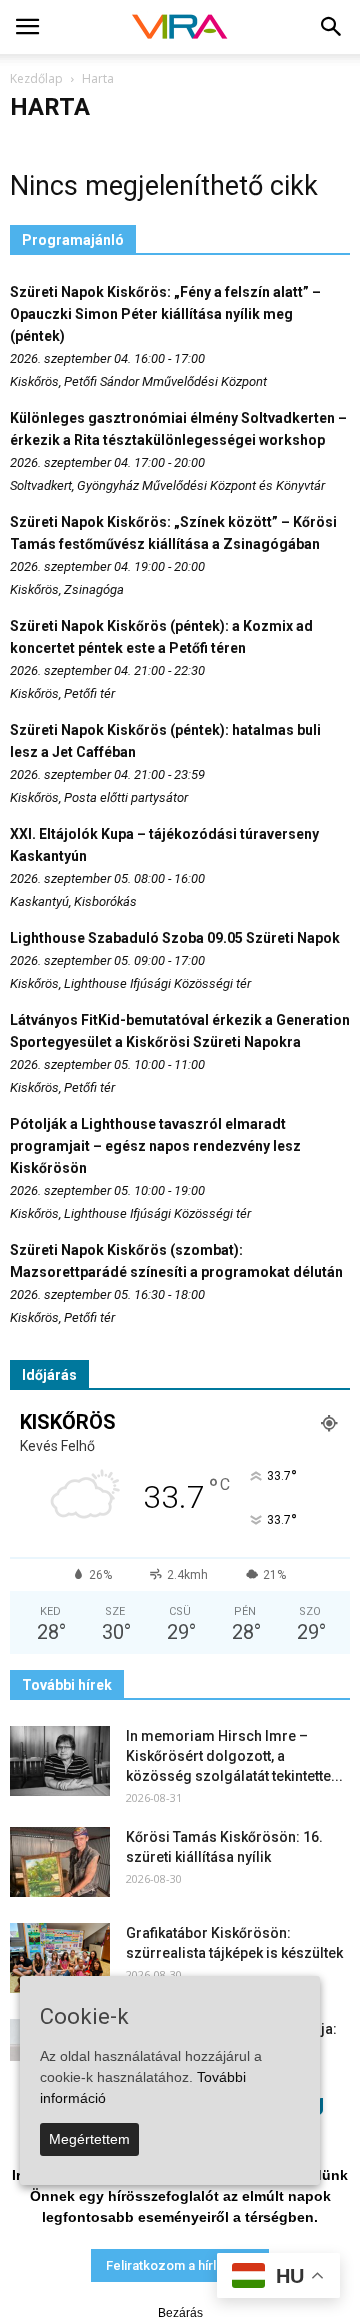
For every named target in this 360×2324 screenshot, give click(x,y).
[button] (332, 27)
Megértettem (89, 2139)
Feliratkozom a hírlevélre (180, 2265)
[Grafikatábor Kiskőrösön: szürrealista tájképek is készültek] (60, 1958)
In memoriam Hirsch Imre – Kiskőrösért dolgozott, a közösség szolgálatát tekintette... (234, 1756)
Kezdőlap (36, 78)
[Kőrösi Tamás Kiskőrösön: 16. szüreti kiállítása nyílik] (60, 1862)
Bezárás (180, 2313)
